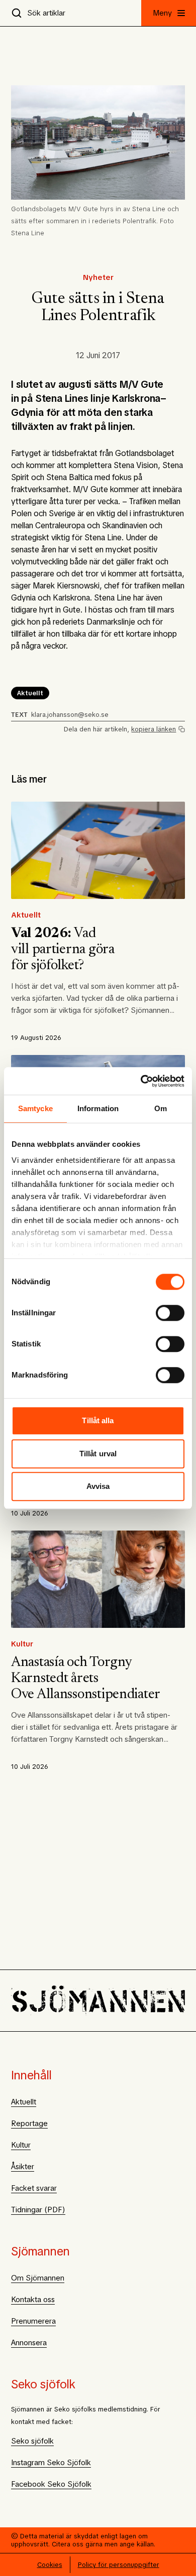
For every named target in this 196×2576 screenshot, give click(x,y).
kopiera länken (154, 729)
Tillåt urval (98, 1454)
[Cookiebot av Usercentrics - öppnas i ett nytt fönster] (141, 1081)
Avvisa (98, 1486)
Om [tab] (161, 1108)
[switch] (170, 1313)
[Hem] (98, 2001)
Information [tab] (98, 1108)
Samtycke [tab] (35, 1108)
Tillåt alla (98, 1420)
